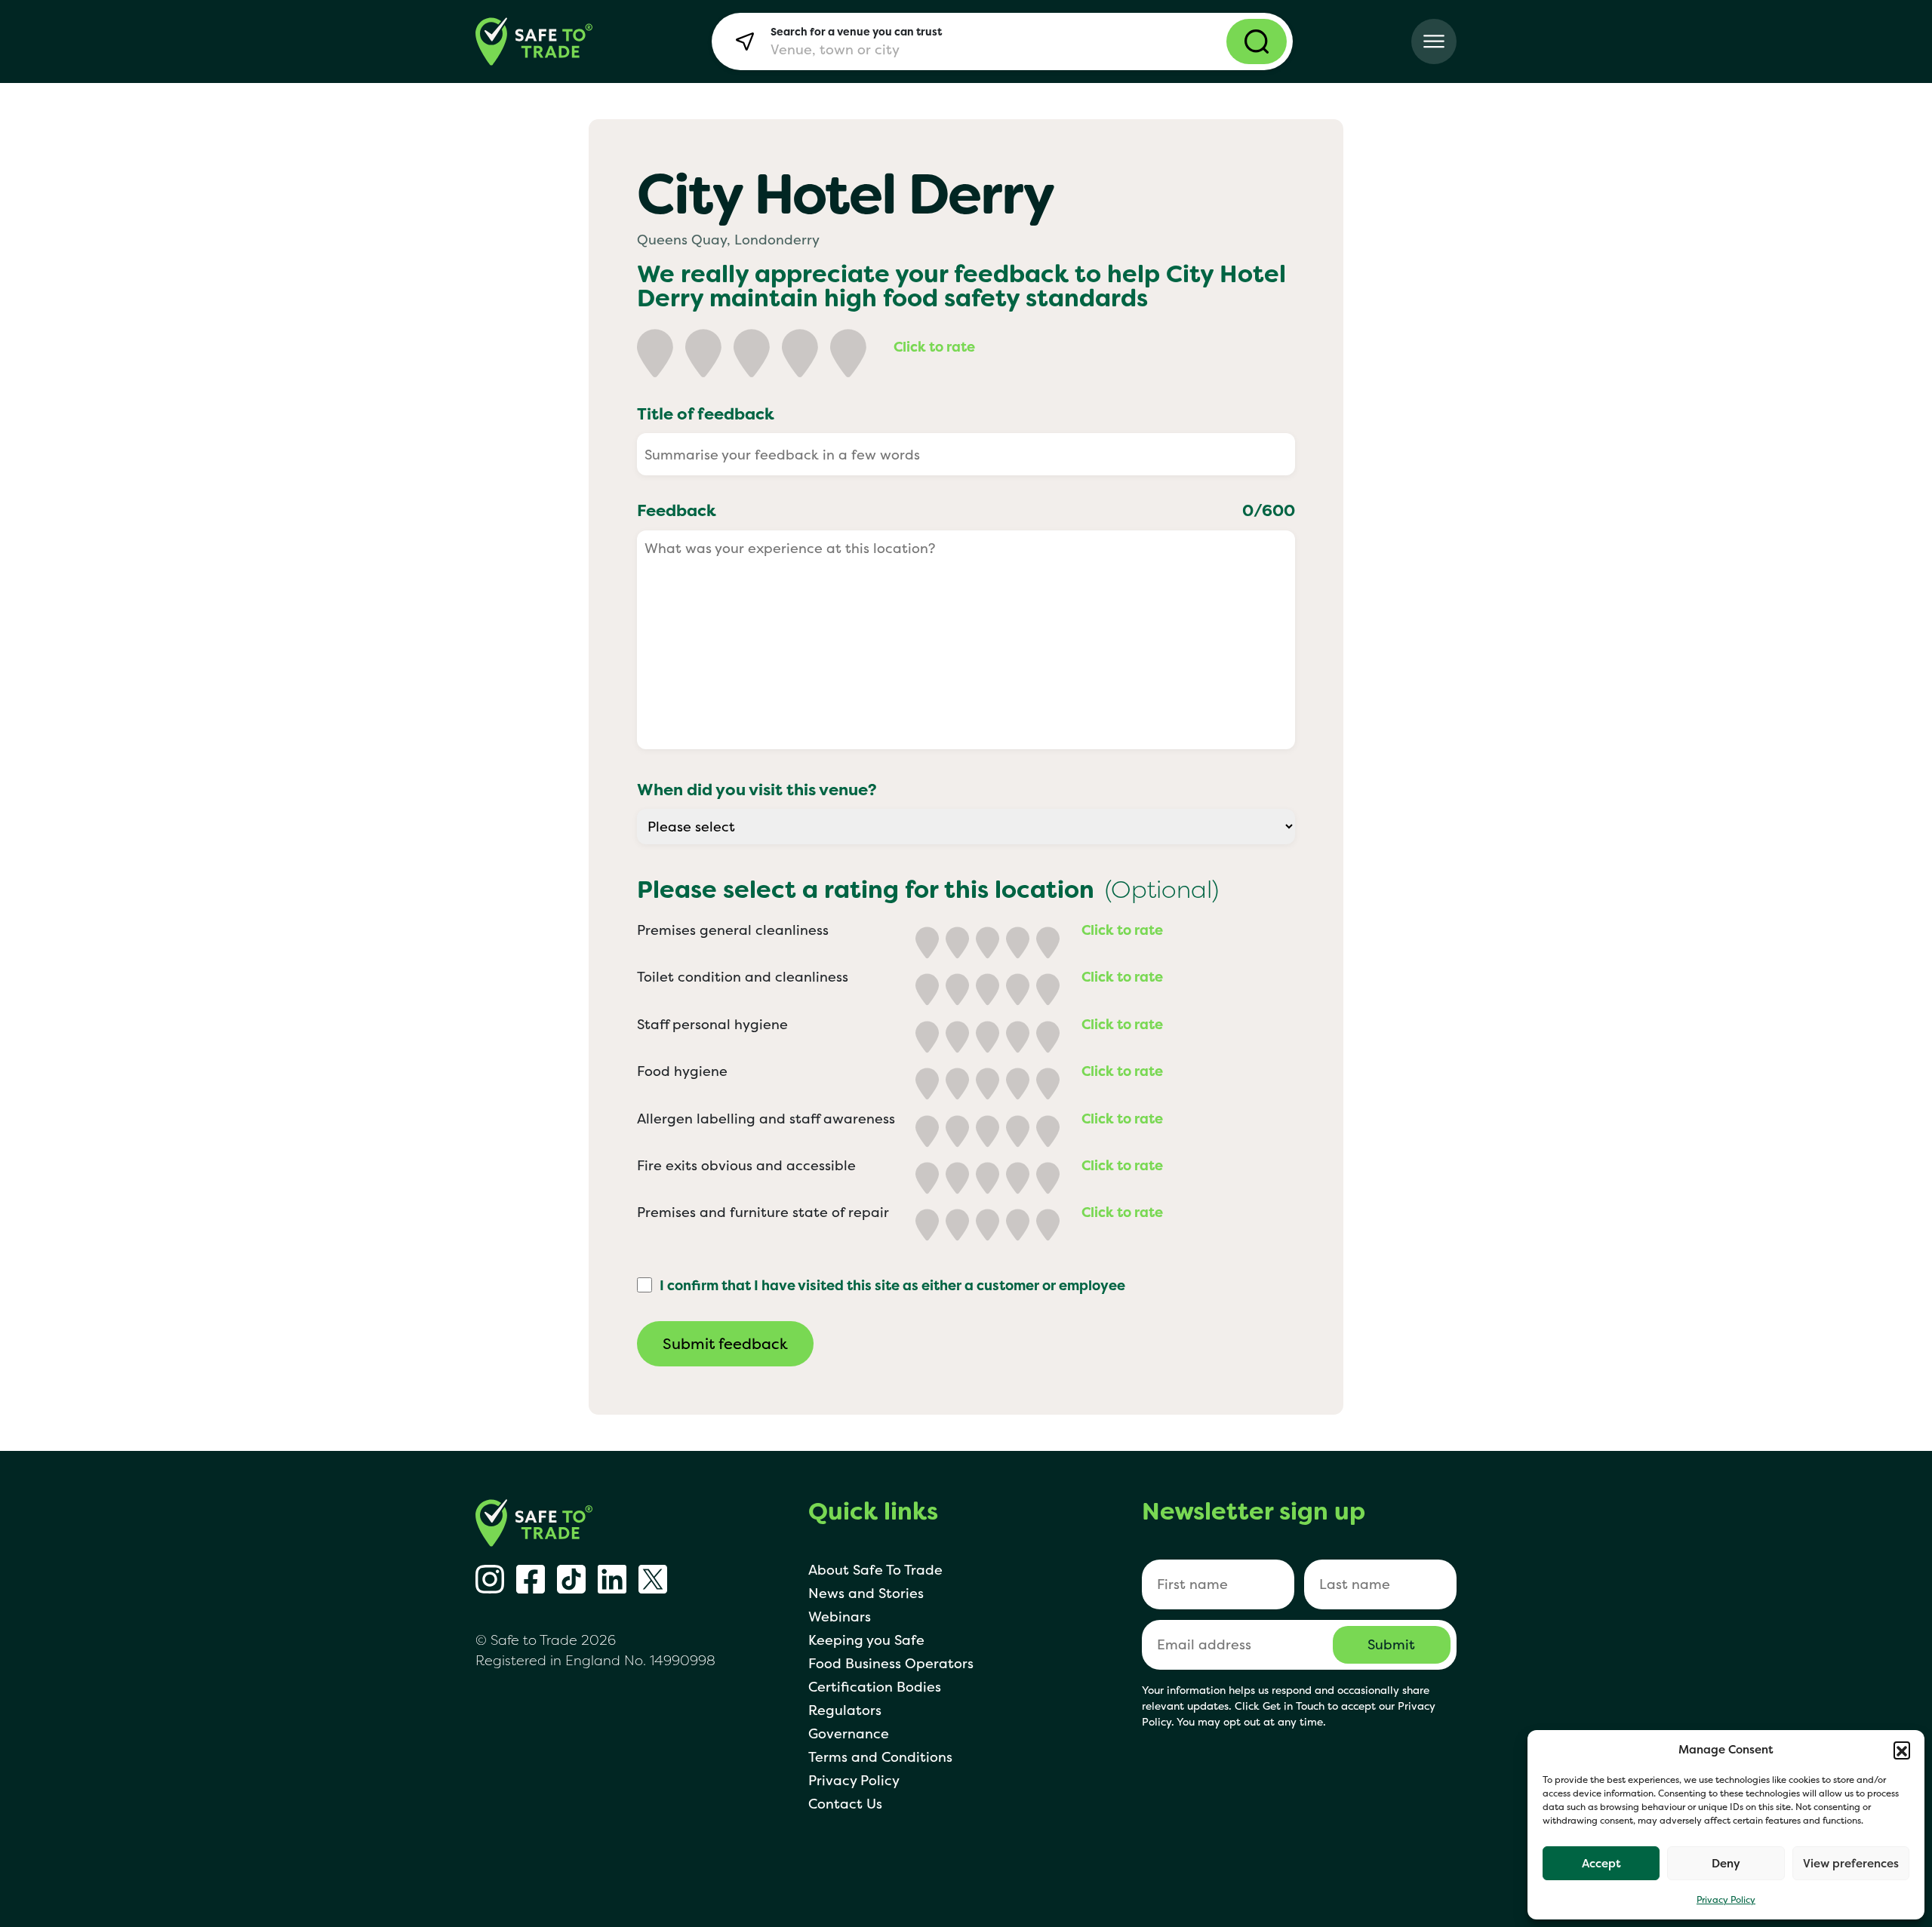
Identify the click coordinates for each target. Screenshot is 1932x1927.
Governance (849, 1733)
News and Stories (866, 1593)
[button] (1902, 1750)
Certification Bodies (875, 1687)
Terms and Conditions (880, 1757)
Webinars (840, 1617)
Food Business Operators (891, 1663)
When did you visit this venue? (757, 789)
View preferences (1851, 1863)
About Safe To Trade (875, 1570)
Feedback (966, 510)
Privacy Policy (1726, 1899)
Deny (1726, 1863)
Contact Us (845, 1804)
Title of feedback (706, 413)
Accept (1601, 1863)
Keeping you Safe (866, 1640)
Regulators (845, 1710)
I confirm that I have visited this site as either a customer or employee (892, 1285)
